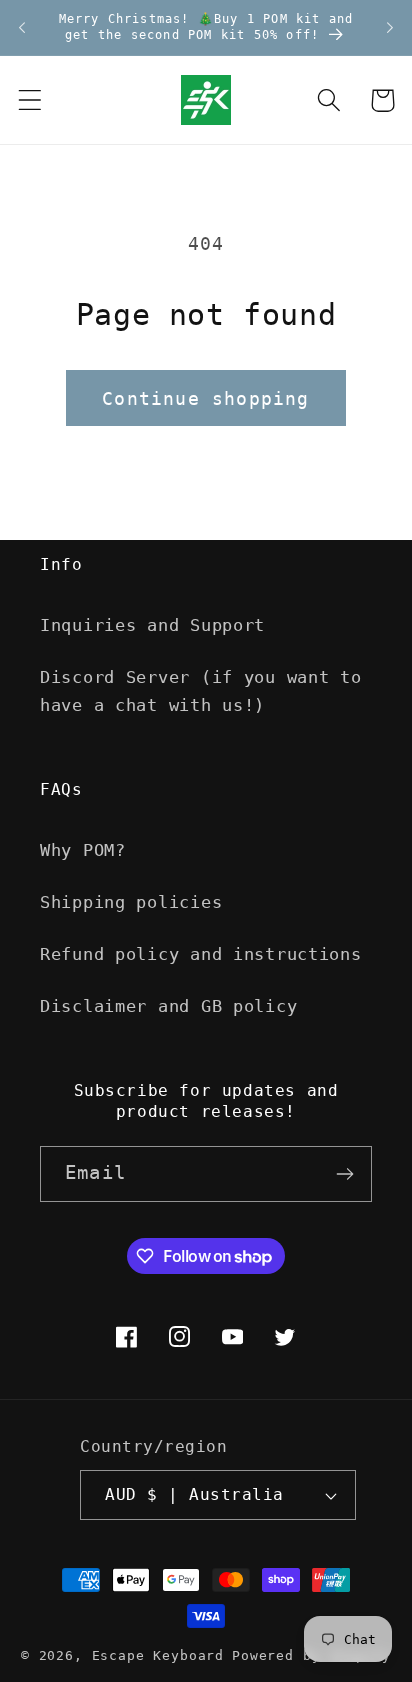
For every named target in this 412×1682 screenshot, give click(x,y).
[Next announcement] (390, 28)
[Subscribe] (344, 1174)
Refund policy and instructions (201, 954)
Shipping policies (131, 902)
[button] (30, 100)
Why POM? (83, 850)
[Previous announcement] (22, 28)
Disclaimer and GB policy (168, 1006)
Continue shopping (205, 398)
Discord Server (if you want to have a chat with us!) (201, 691)
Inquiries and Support (152, 625)
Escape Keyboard (158, 1655)
